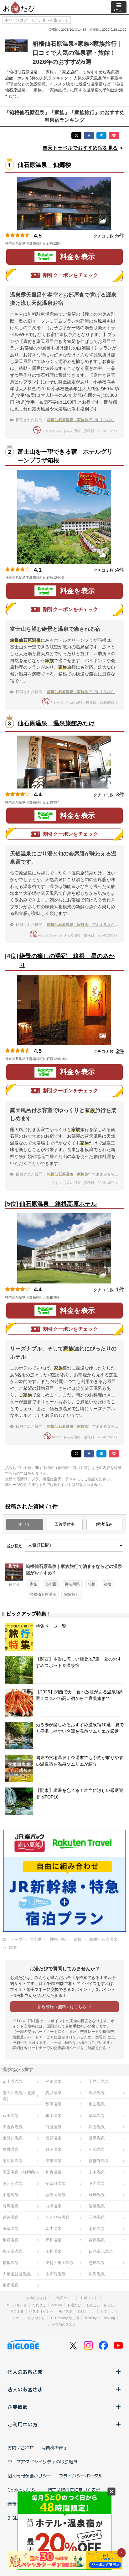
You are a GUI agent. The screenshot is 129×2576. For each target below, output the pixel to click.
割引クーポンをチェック (70, 275)
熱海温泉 (97, 2274)
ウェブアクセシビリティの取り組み (43, 2461)
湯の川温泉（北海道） (19, 2096)
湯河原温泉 (13, 2161)
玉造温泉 (11, 2229)
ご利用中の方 (23, 2424)
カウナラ (107, 2311)
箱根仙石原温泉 (43, 1594)
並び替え (14, 1546)
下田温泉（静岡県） (21, 2172)
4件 (120, 570)
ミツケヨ (16, 2318)
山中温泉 (97, 2172)
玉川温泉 (54, 2251)
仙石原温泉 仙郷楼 (44, 165)
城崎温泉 (97, 2195)
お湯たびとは (36, 2298)
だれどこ (39, 2305)
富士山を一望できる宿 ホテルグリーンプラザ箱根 (65, 456)
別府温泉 (11, 2240)
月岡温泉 (54, 2149)
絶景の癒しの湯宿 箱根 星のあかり (67, 961)
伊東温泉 (54, 2161)
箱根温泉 (11, 2263)
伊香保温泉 (13, 2127)
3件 (120, 795)
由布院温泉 (56, 2274)
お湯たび (74, 2305)
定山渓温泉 (13, 2081)
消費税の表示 (54, 2447)
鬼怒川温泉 (13, 2138)
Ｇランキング (17, 2305)
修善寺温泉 (99, 2161)
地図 (70, 243)
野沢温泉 (97, 2138)
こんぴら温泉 (58, 2217)
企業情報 (18, 2407)
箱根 (92, 1584)
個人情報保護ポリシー (29, 2476)
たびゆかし (36, 2318)
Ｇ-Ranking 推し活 (65, 2318)
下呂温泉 (97, 2183)
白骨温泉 (11, 2149)
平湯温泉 (11, 2195)
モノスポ (65, 2311)
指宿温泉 (11, 2285)
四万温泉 (97, 2127)
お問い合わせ (21, 2447)
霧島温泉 (97, 2240)
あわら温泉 (13, 2183)
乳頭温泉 (54, 2093)
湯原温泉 (97, 2229)
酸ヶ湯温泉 (13, 2251)
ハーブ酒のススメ (62, 2324)
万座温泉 (54, 2127)
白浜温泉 (54, 2206)
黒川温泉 (54, 2240)
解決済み (104, 1524)
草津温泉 (97, 2116)
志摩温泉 (97, 2263)
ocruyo (57, 2305)
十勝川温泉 (99, 2081)
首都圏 (51, 1584)
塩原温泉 (54, 2138)
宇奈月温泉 (56, 2183)
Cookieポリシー (24, 2490)
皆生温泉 (54, 2229)
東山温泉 (97, 2104)
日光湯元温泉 (101, 2251)
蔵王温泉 (11, 2116)
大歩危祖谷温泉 (17, 2274)
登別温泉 (54, 2081)
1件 (120, 1290)
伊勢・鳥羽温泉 (60, 2263)
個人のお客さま (25, 2372)
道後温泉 (11, 2217)
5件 (120, 236)
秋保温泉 (54, 2104)
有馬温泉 (11, 2206)
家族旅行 (72, 1594)
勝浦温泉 (97, 2206)
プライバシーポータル (81, 2476)
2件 (120, 1051)
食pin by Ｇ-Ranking (100, 2318)
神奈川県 (72, 1584)
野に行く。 (86, 2311)
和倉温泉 (54, 2172)
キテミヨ (17, 2311)
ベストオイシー (41, 2311)
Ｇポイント (89, 2298)
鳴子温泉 (97, 2093)
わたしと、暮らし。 (102, 2305)
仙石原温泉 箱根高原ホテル (58, 1204)
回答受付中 (65, 1524)
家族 (34, 1584)
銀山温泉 (54, 2116)
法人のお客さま (25, 2389)
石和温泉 (97, 2149)
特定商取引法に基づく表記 (74, 2490)
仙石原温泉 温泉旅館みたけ (56, 723)
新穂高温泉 (56, 2195)
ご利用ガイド (64, 2298)
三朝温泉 (97, 2217)
